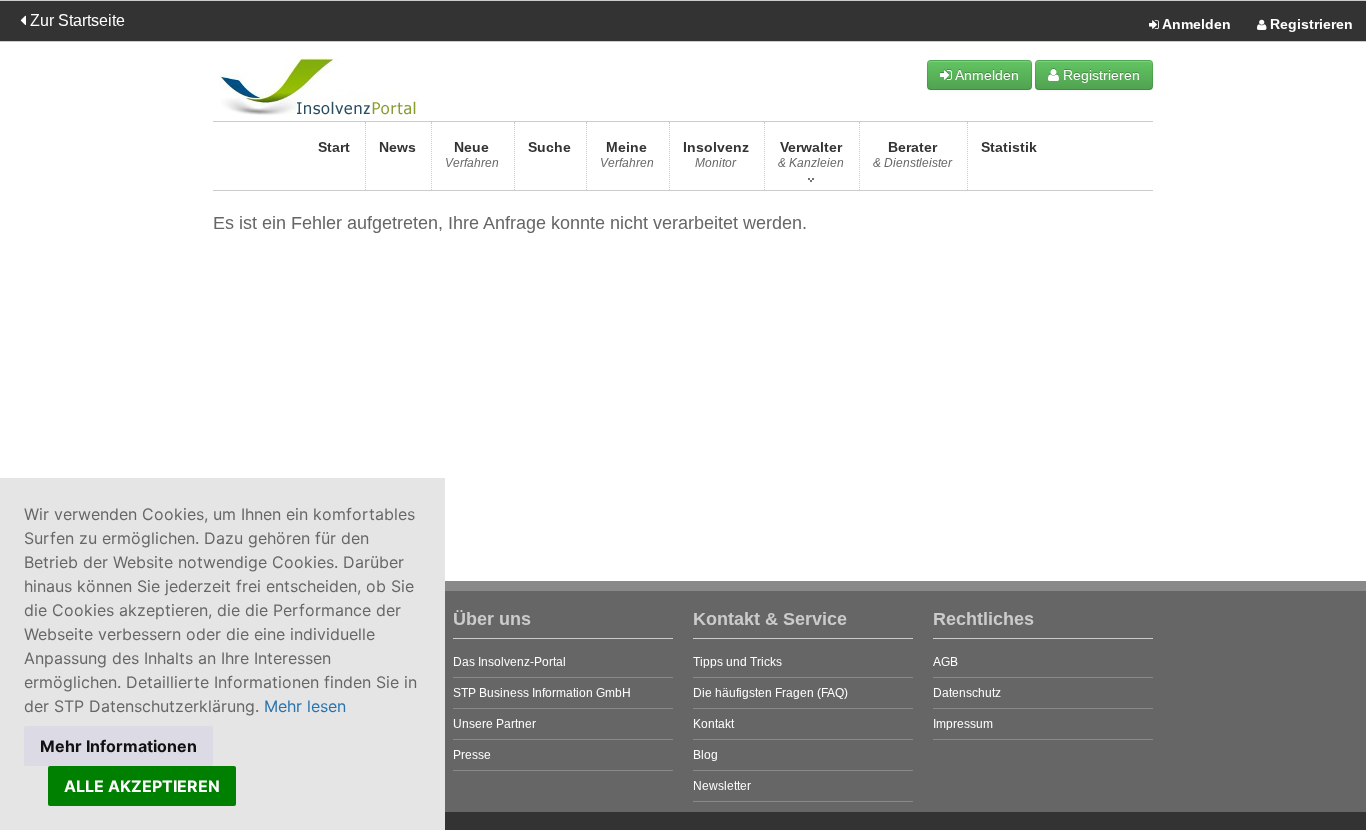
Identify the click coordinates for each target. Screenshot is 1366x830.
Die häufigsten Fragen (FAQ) (770, 693)
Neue (472, 154)
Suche (549, 147)
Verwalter (811, 154)
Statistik (1009, 147)
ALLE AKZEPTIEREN (142, 786)
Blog (705, 755)
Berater (912, 154)
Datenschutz (967, 693)
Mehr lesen (305, 706)
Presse (472, 755)
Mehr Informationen (118, 746)
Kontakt (713, 724)
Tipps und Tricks (737, 662)
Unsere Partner (494, 724)
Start (334, 147)
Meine (627, 154)
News (397, 147)
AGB (945, 662)
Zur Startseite (75, 20)
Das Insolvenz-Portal (509, 662)
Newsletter (722, 786)
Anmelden (1195, 24)
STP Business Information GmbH (542, 693)
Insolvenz (716, 154)
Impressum (963, 724)
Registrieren (1309, 24)
